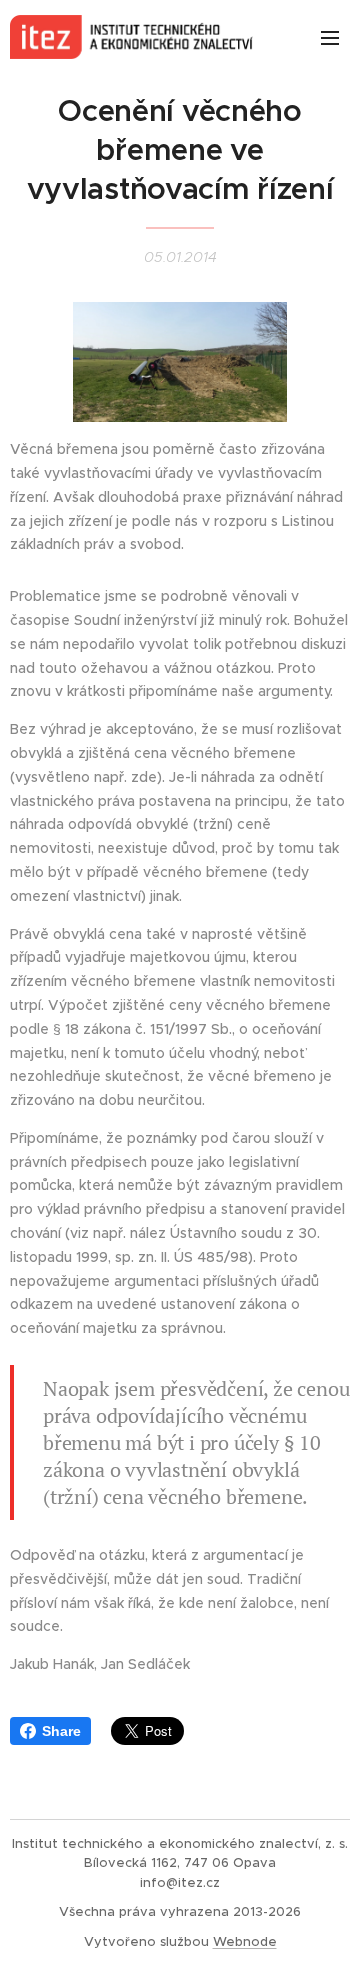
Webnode (245, 1941)
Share (61, 1731)
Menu (330, 37)
